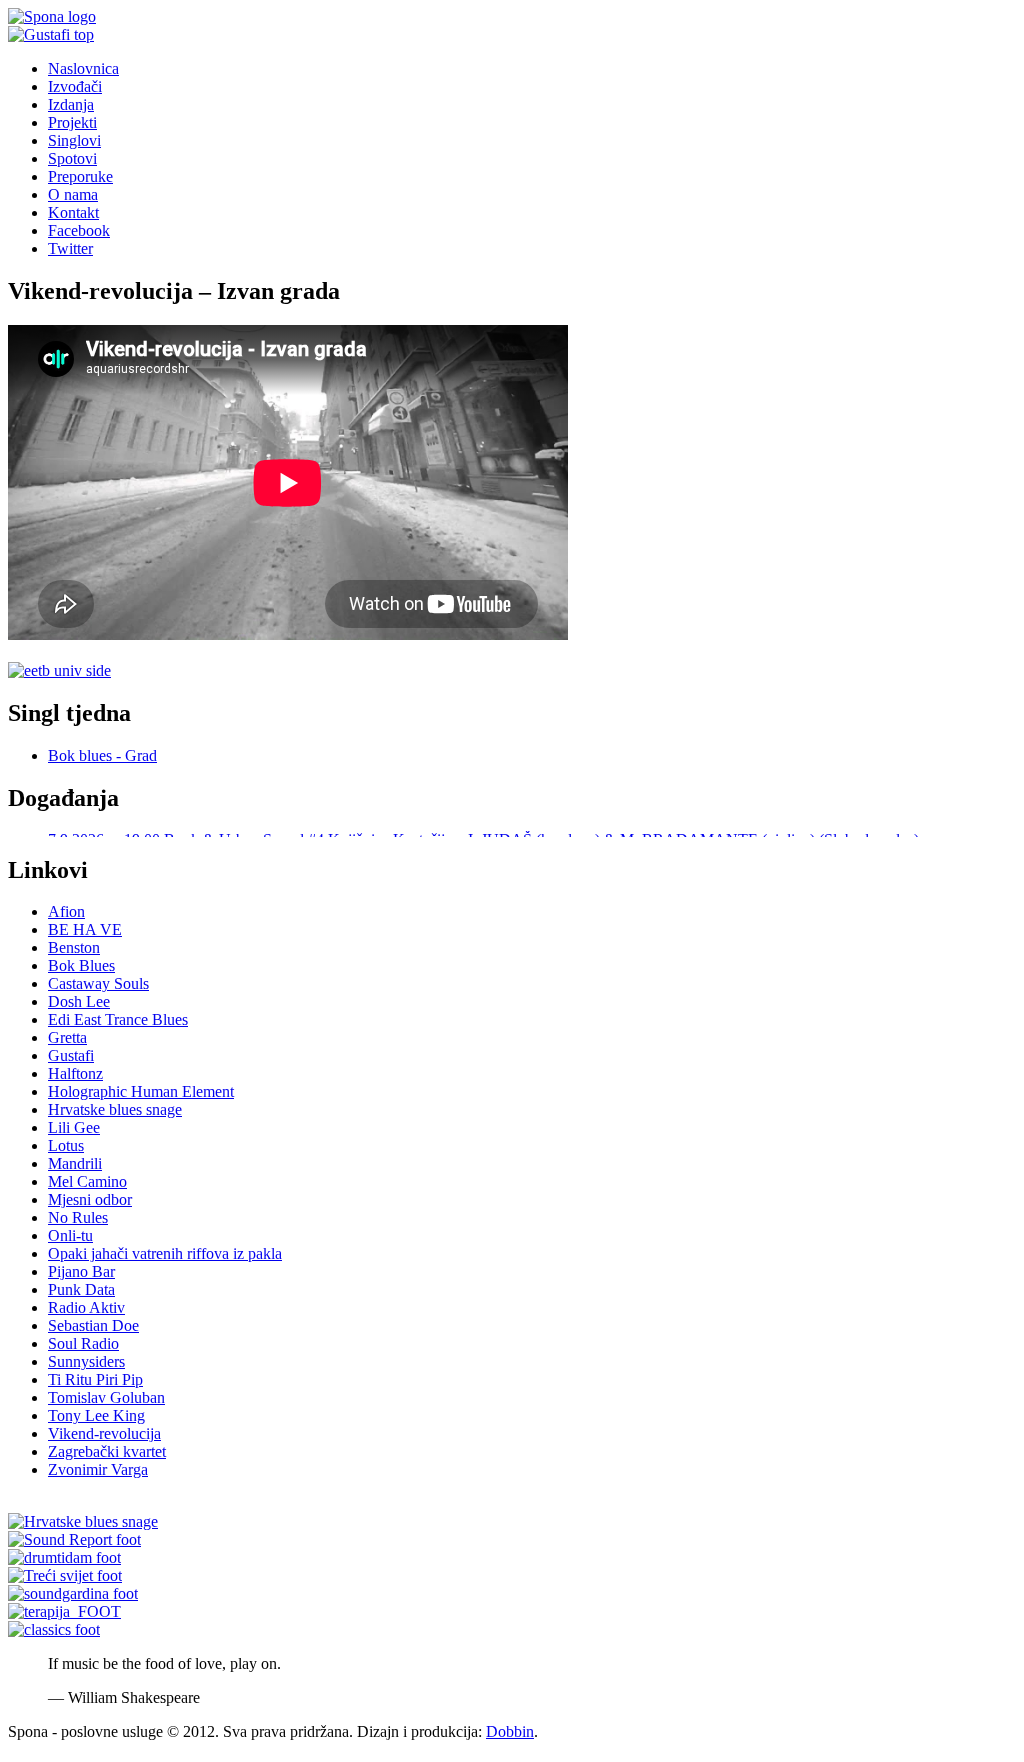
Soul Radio (83, 1356)
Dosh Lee (79, 1014)
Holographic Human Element (141, 1104)
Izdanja (71, 104)
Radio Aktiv (86, 1320)
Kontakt (73, 212)
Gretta (67, 1050)
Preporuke (80, 176)
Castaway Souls (98, 996)
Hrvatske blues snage (115, 1122)
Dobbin (510, 1744)
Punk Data (81, 1302)
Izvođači (75, 86)
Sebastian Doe (93, 1338)
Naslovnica (83, 68)
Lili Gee (74, 1140)
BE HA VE (85, 942)
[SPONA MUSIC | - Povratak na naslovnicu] (52, 16)
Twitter (70, 248)
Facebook (79, 230)
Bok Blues (81, 978)
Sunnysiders (86, 1374)
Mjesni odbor (90, 1212)
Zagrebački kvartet (107, 1464)
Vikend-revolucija (104, 1446)
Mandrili (75, 1176)
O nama (73, 194)
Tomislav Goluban (106, 1410)
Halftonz (75, 1086)
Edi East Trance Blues (118, 1032)
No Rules (78, 1230)
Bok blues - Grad (102, 755)
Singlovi (74, 140)
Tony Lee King (96, 1428)
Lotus (66, 1158)
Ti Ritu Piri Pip (95, 1392)
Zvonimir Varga (98, 1482)
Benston (74, 960)
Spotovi (72, 158)
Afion (66, 924)
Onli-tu (70, 1248)
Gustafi (71, 1068)
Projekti (72, 122)
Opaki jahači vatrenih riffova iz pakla (165, 1266)
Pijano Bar (81, 1284)
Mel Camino (87, 1194)
